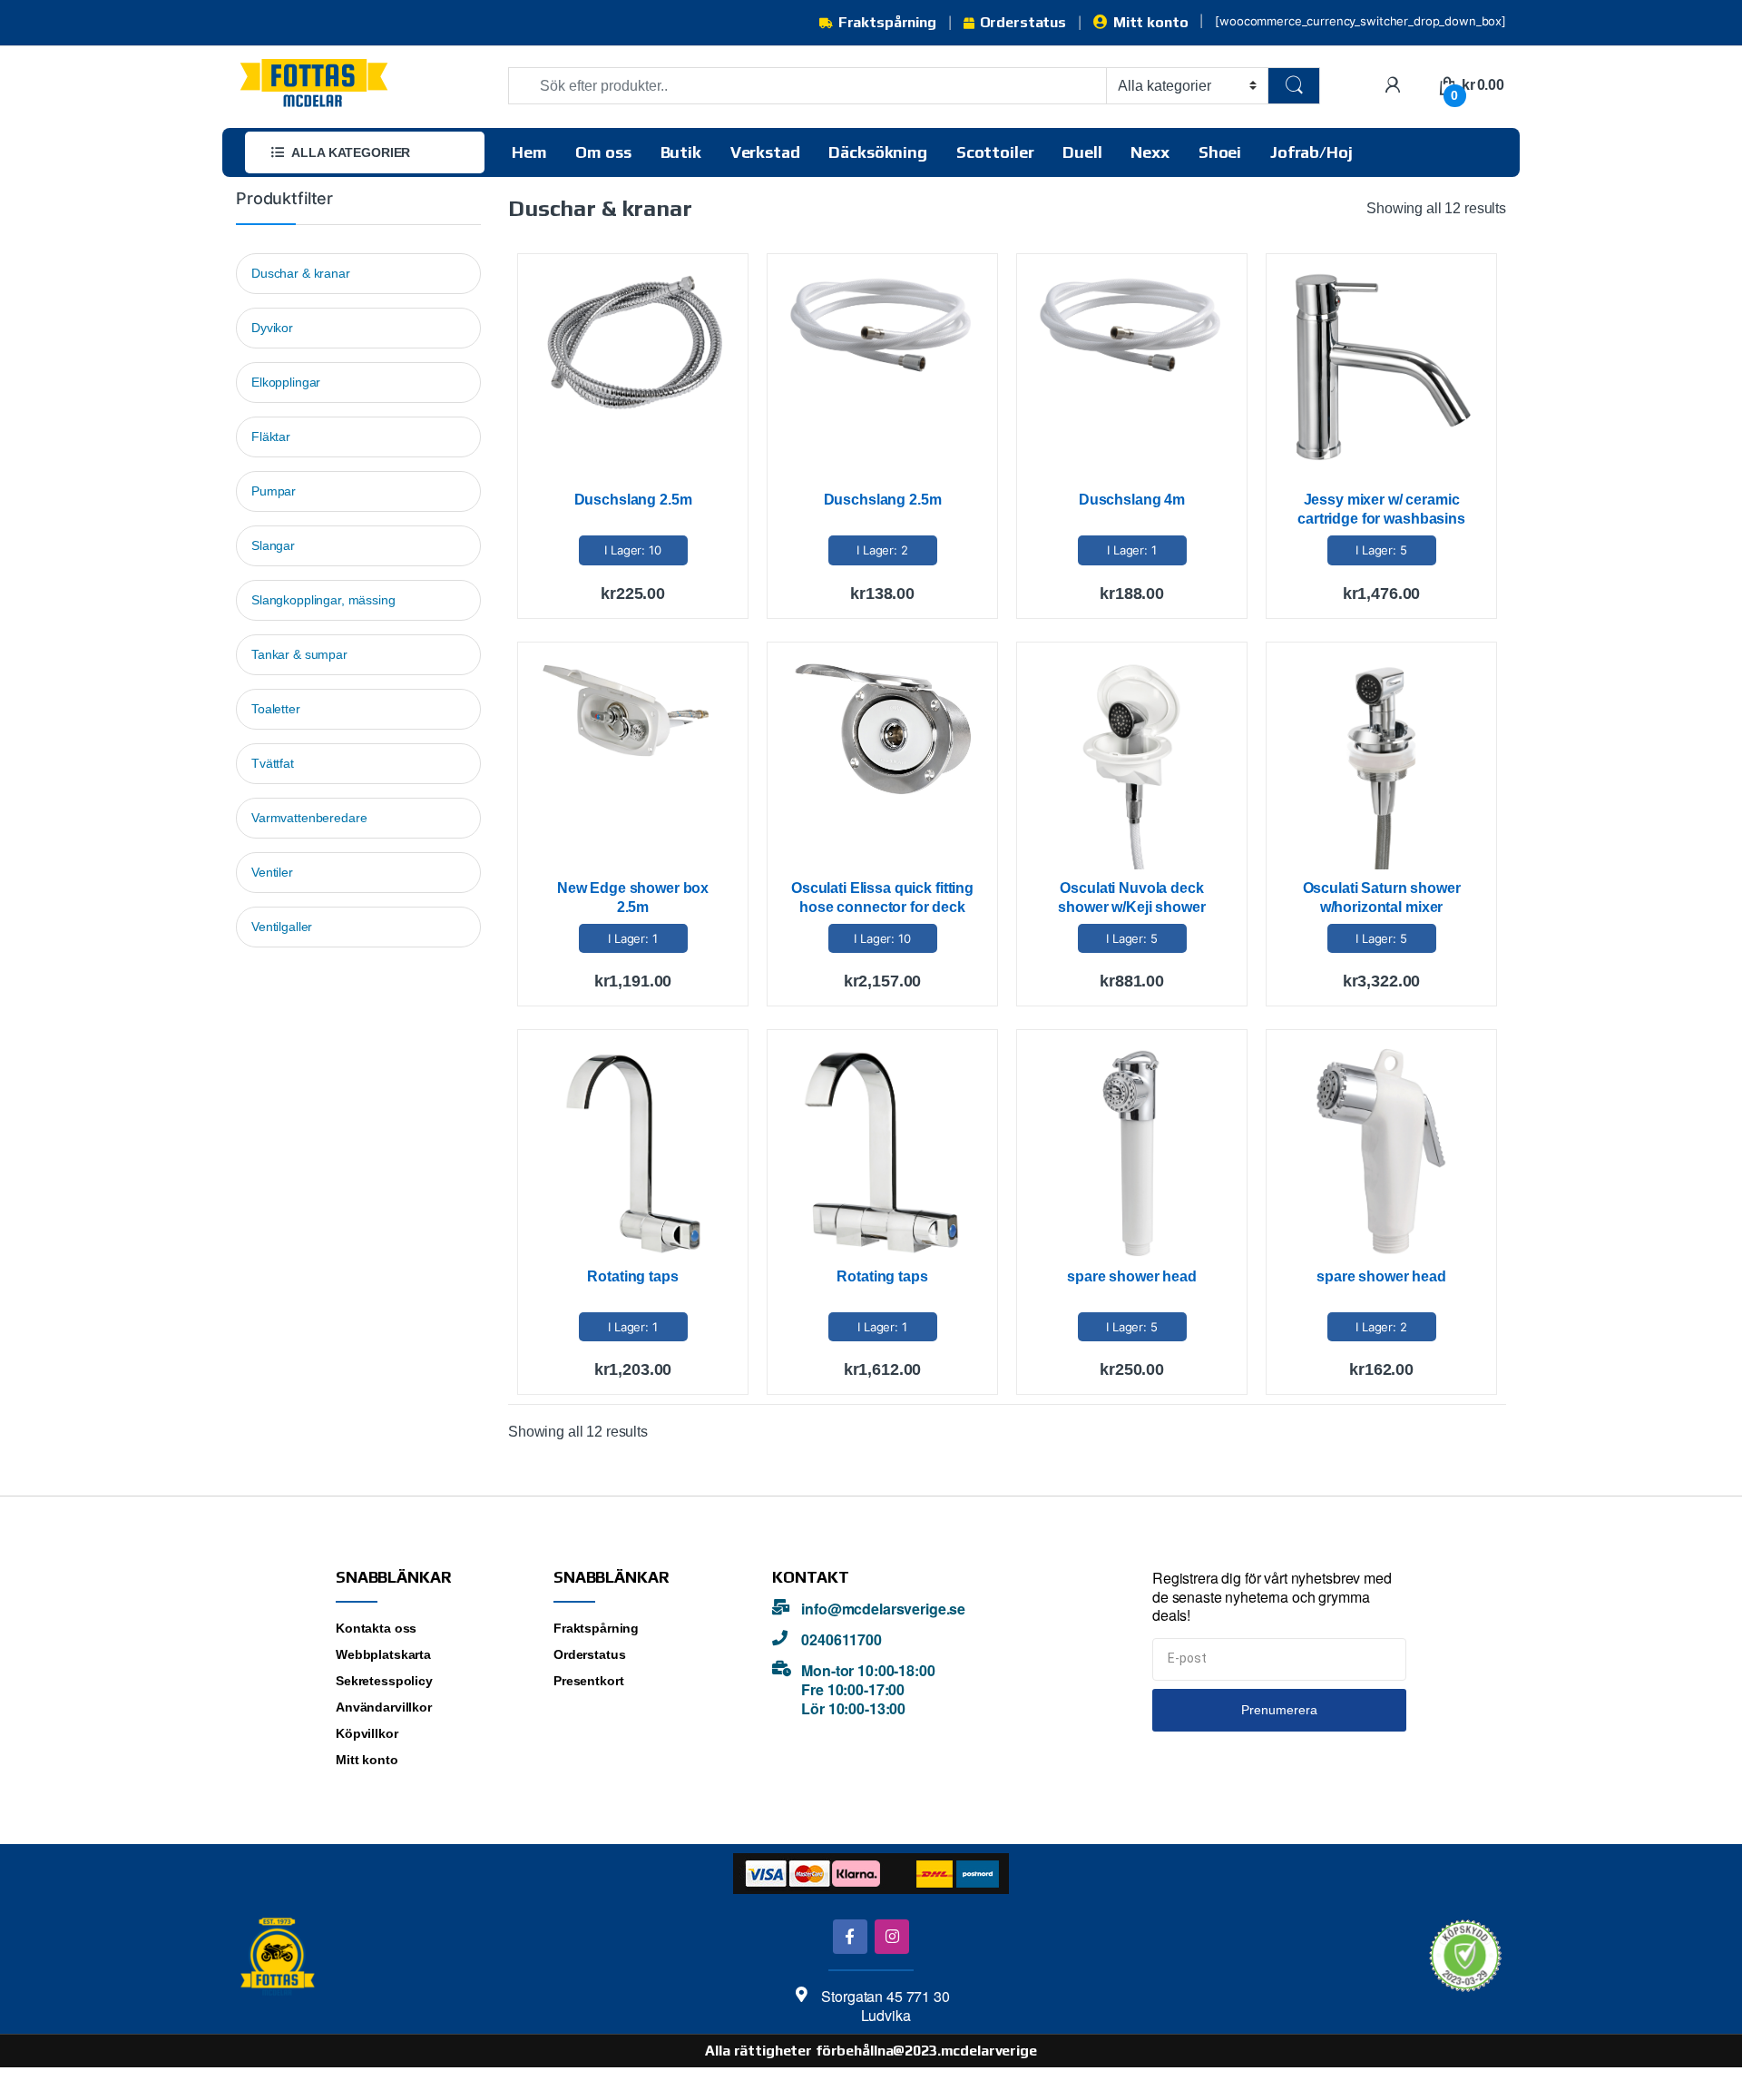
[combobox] (807, 86)
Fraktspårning (887, 22)
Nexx (1150, 152)
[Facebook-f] (850, 1936)
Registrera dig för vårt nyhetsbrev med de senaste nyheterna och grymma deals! (1272, 1597)
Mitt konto (1150, 22)
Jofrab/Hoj (1311, 152)
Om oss (603, 152)
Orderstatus (1023, 22)
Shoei (1220, 152)
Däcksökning (877, 152)
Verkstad (765, 152)
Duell (1082, 152)
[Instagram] (891, 1936)
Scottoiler (995, 152)
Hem (529, 152)
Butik (681, 152)
